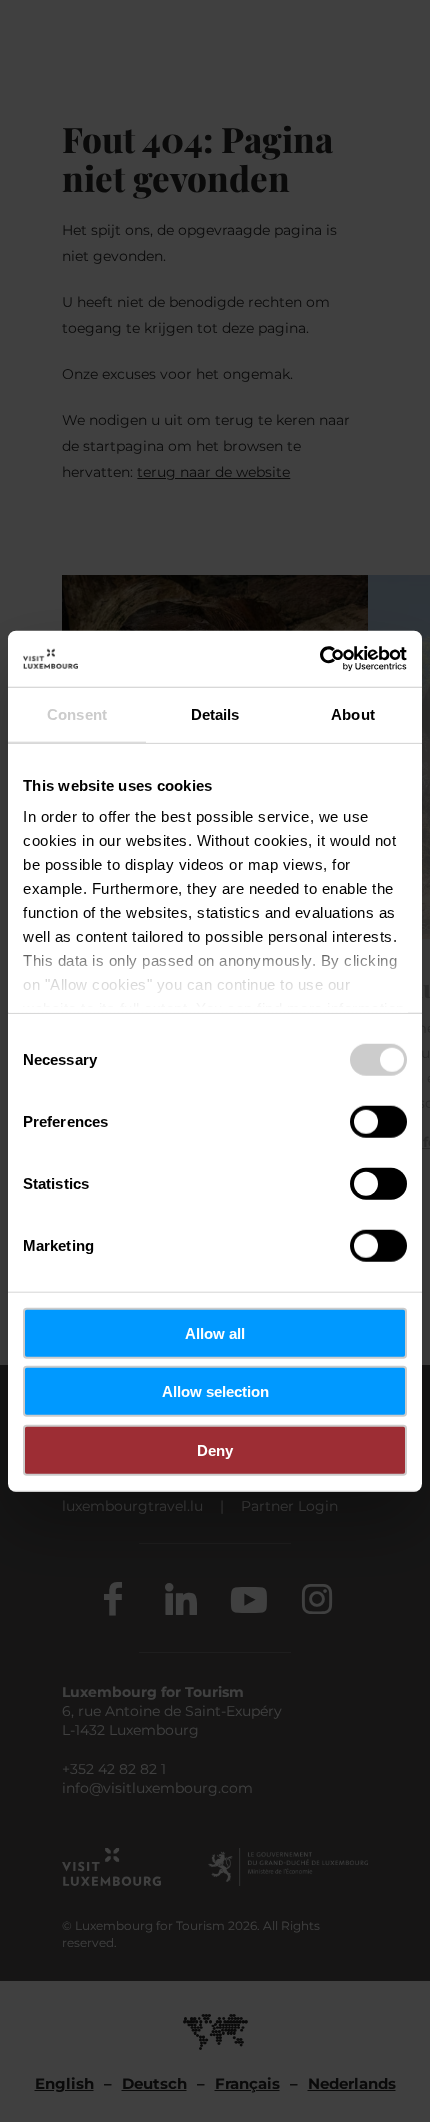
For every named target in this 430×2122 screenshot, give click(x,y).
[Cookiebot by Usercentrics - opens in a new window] (319, 659)
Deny (215, 1449)
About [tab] (353, 713)
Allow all (215, 1332)
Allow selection (215, 1391)
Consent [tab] (77, 713)
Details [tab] (215, 713)
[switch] (378, 1121)
